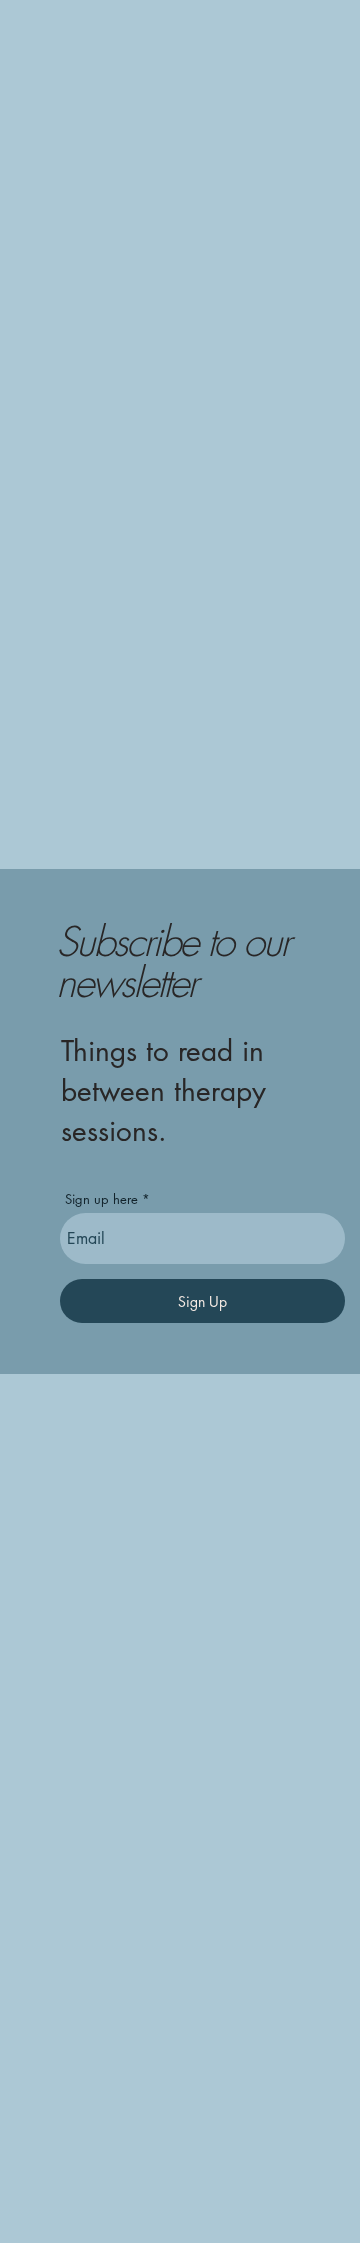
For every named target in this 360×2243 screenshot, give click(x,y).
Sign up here (101, 1199)
